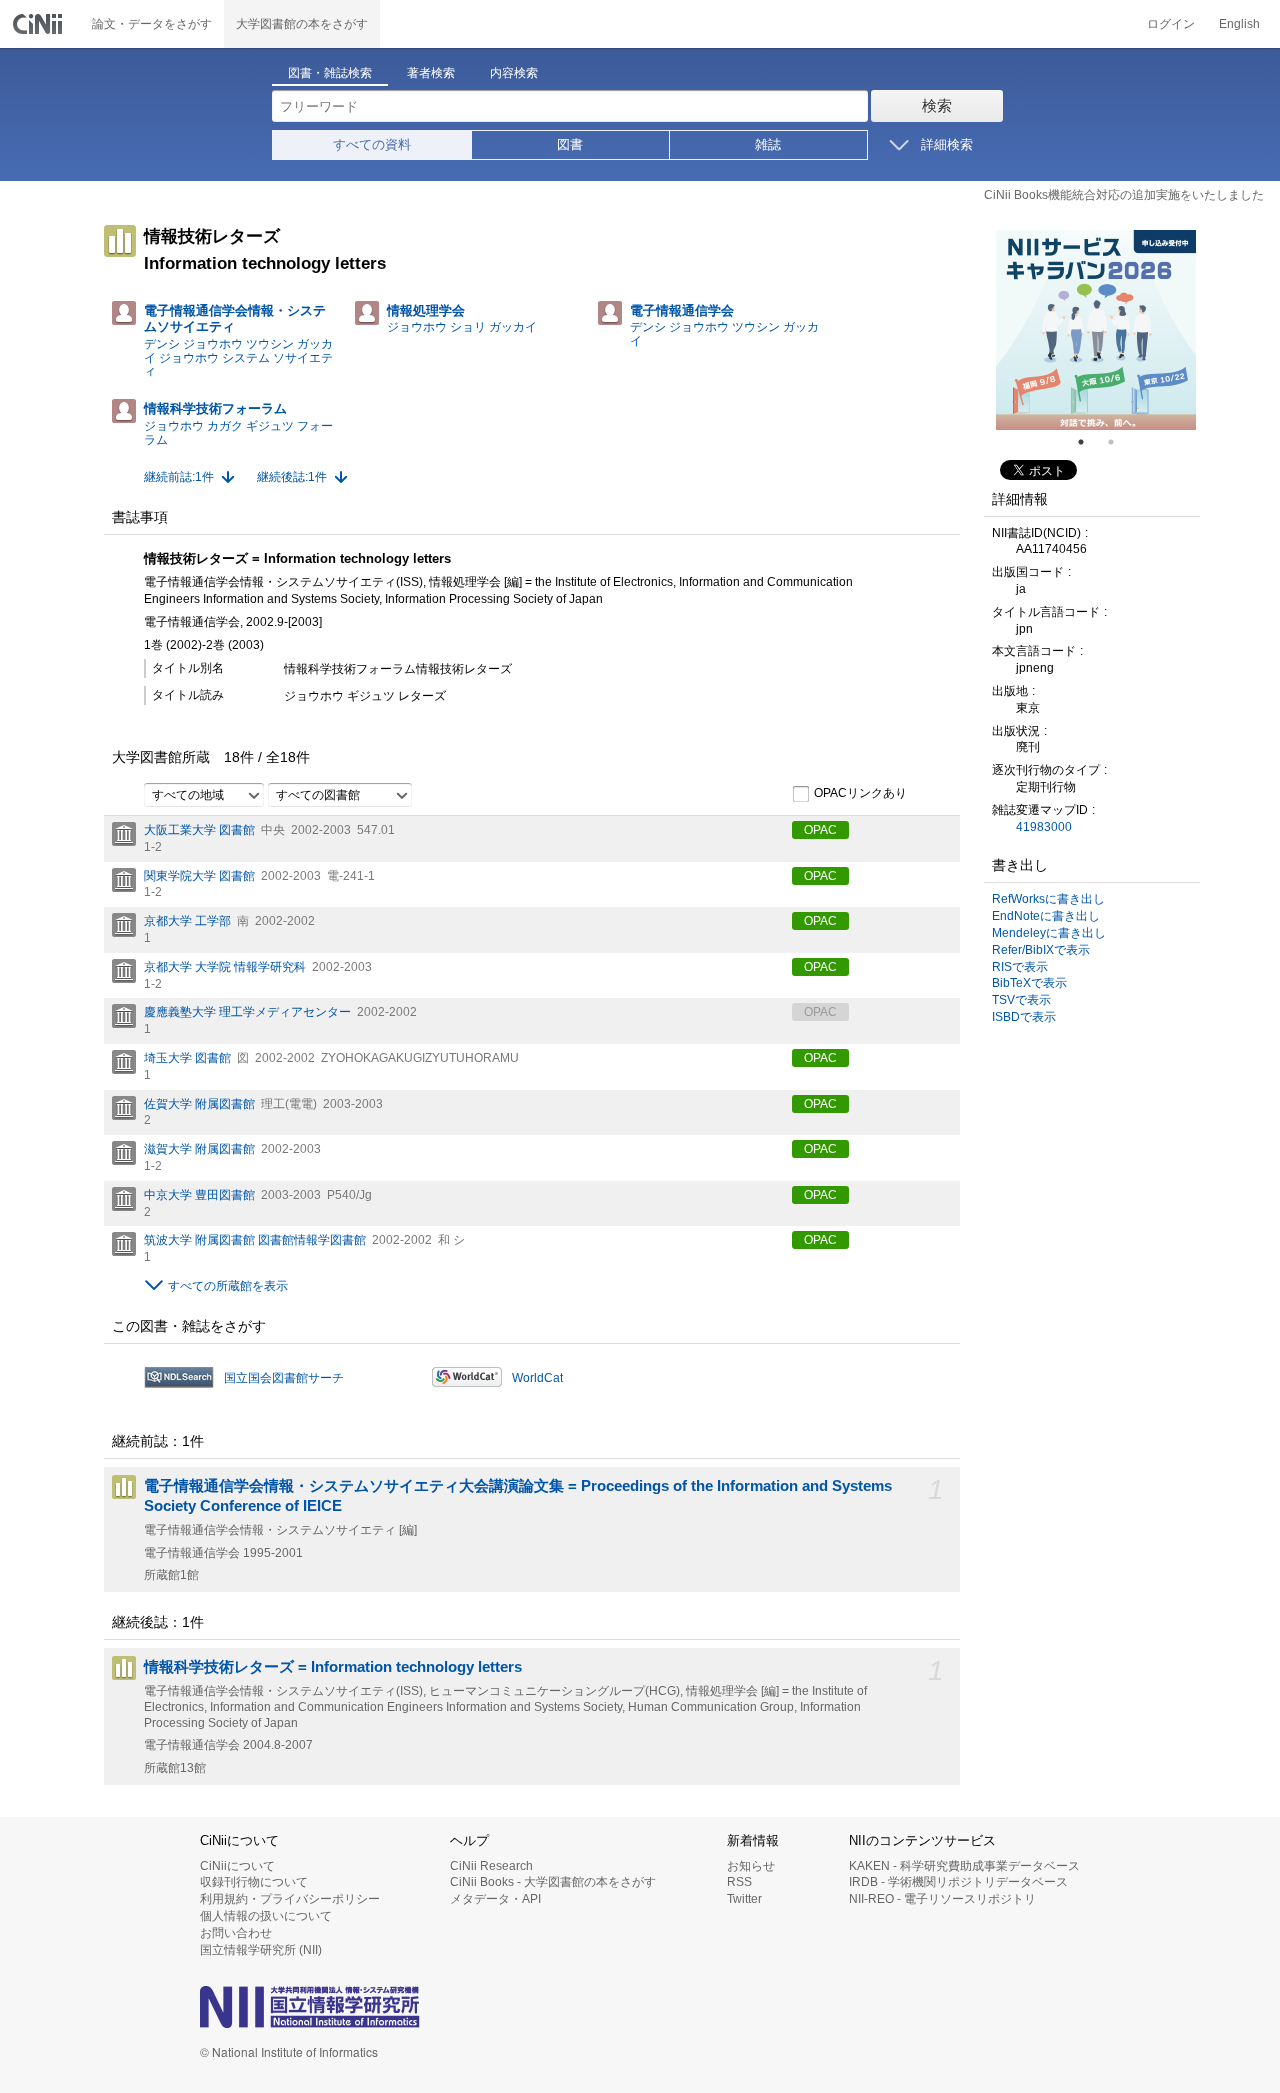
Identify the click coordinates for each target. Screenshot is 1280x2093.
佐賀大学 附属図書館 (199, 1104)
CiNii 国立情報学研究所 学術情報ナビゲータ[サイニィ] (40, 24)
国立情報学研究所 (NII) (261, 1950)
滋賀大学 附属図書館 (199, 1149)
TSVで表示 (1021, 1000)
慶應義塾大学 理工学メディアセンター (247, 1012)
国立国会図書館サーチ (284, 1378)
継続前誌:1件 (179, 477)
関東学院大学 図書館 (199, 876)
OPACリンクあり (860, 793)
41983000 (1044, 827)
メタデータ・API (495, 1899)
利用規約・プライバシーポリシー (290, 1899)
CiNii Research (491, 1866)
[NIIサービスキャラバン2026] (1096, 330)
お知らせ (751, 1866)
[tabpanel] (1096, 330)
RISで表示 (1020, 967)
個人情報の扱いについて (266, 1916)
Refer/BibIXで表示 (1041, 950)
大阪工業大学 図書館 (199, 830)
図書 (570, 144)
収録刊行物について (254, 1882)
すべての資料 (372, 144)
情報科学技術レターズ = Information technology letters (333, 1667)
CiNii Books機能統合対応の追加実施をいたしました (1124, 195)
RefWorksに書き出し (1048, 899)
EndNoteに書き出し (1046, 916)
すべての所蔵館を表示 (228, 1286)
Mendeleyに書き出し (1049, 933)
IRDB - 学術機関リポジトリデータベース (958, 1882)
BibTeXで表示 (1029, 983)
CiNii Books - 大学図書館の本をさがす (553, 1882)
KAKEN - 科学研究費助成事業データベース (964, 1866)
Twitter (744, 1899)
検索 (937, 105)
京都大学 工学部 (187, 921)
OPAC (820, 830)
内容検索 (514, 73)
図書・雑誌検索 (330, 73)
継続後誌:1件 (292, 477)
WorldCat (537, 1378)
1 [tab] (1089, 442)
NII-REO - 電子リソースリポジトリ (942, 1899)
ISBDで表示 (1024, 1017)
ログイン (1171, 24)
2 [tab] (1119, 442)
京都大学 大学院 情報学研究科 (225, 967)
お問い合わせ (236, 1933)
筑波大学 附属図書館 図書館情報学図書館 (255, 1240)
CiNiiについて (237, 1866)
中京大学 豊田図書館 (199, 1195)
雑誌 (768, 144)
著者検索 (431, 73)
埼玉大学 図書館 (187, 1058)
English (1239, 24)
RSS (739, 1882)
